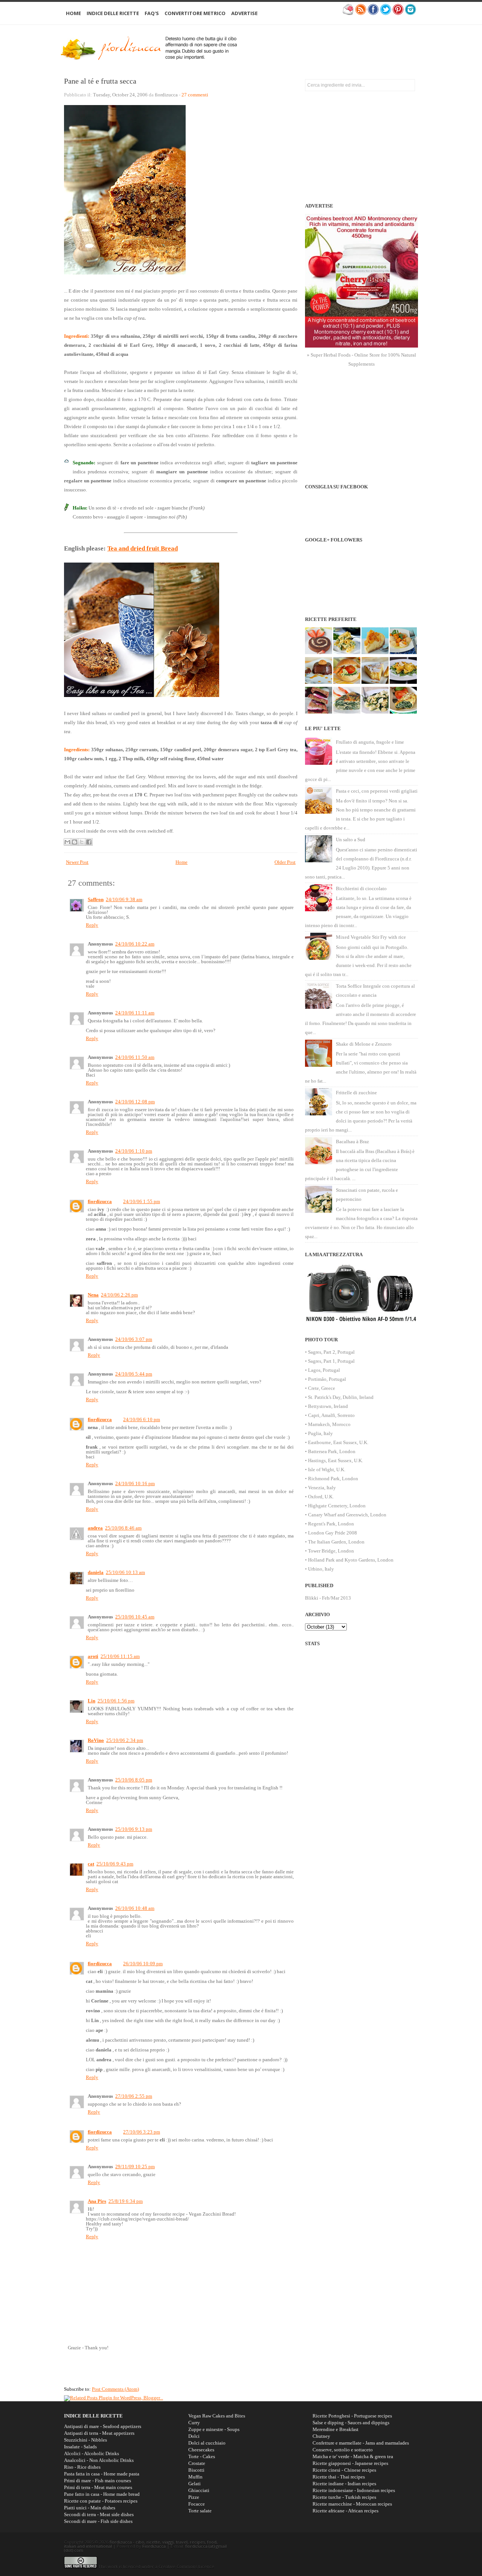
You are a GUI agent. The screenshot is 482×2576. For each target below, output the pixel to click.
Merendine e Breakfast (336, 2429)
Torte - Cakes (202, 2456)
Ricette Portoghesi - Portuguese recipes (352, 2416)
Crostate (197, 2463)
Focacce (197, 2504)
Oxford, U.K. (321, 1497)
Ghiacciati (199, 2490)
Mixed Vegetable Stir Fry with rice (371, 937)
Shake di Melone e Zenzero (364, 1044)
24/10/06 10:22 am (135, 944)
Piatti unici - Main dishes (90, 2508)
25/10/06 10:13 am (125, 1572)
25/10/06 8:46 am (123, 1528)
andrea (95, 1528)
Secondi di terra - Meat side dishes (99, 2514)
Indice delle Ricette (113, 13)
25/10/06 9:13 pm (134, 1829)
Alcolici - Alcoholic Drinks (92, 2453)
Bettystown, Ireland (328, 1406)
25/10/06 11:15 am (120, 1656)
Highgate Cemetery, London (337, 1506)
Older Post (285, 862)
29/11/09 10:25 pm (135, 2166)
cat (91, 1864)
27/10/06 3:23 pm (142, 2132)
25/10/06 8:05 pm (134, 1780)
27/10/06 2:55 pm (134, 2096)
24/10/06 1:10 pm (134, 1151)
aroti (93, 1656)
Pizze (194, 2497)
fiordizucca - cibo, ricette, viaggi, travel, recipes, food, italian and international (141, 2544)
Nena (93, 1295)
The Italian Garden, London (336, 1542)
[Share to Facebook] (89, 842)
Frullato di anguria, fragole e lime (370, 742)
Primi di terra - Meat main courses (98, 2487)
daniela (96, 1572)
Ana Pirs (97, 2201)
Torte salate (200, 2511)
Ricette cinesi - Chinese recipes (344, 2470)
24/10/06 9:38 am (124, 899)
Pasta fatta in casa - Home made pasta (102, 2474)
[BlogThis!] (75, 842)
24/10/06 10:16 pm (135, 1483)
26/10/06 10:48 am (135, 1908)
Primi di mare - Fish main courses (98, 2481)
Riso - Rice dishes (82, 2467)
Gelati (194, 2484)
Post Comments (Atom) (115, 2389)
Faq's (152, 13)
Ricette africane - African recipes (345, 2511)
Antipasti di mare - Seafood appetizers (103, 2426)
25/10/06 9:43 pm (115, 1864)
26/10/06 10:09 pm (143, 1964)
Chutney (321, 2436)
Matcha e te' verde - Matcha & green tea (353, 2456)
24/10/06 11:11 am (135, 1013)
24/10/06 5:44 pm (134, 1374)
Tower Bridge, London (331, 1551)
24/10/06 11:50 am (135, 1057)
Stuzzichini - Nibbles (85, 2440)
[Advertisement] (334, 47)
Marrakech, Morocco (329, 1424)
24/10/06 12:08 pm (135, 1102)
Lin (92, 1701)
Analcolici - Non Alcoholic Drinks (99, 2460)
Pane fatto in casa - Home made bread (102, 2494)
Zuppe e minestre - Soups (214, 2429)
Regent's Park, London (331, 1524)
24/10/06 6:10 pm (142, 1419)
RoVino (96, 1740)
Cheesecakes (201, 2450)
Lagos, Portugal (324, 1370)
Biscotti (196, 2470)
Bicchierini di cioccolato (361, 888)
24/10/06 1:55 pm (142, 1201)
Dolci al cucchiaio (207, 2443)
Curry (194, 2423)
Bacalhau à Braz (352, 1142)
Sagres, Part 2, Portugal (331, 1352)
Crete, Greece (322, 1388)
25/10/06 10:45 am (135, 1617)
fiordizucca (100, 1201)
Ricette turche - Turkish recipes (344, 2497)
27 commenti (195, 95)
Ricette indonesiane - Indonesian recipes (354, 2490)
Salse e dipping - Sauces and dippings (351, 2423)
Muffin (195, 2477)
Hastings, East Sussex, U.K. (336, 1460)
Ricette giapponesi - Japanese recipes (350, 2463)
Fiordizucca (154, 2546)
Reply (92, 925)
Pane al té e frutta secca (100, 81)
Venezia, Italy (322, 1488)
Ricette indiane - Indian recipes (344, 2484)
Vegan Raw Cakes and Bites (217, 2416)
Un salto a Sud (351, 840)
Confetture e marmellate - (361, 2443)
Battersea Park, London (332, 1451)
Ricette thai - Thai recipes (339, 2477)
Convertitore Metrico (195, 13)
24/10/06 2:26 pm (119, 1295)
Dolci (194, 2436)
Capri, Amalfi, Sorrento (331, 1415)
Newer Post (77, 862)
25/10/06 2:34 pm (125, 1740)
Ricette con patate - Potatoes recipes (101, 2501)
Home (73, 13)
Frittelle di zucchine (356, 1093)
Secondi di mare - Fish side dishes (98, 2521)
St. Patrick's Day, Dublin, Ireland (341, 1397)
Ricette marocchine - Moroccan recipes (352, 2504)
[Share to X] (82, 842)
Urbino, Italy (321, 1569)
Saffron (96, 899)
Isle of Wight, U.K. (327, 1469)
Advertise (244, 13)
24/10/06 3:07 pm (134, 1339)
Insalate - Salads (80, 2447)
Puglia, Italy (320, 1433)
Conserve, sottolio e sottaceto (343, 2450)
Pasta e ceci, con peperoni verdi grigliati (377, 791)
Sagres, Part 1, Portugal (331, 1361)
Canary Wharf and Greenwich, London (347, 1515)
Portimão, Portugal (327, 1379)
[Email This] (67, 842)
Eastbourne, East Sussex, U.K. (338, 1442)
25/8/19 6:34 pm (126, 2201)
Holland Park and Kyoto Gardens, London (351, 1560)
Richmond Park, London (333, 1479)
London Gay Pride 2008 (333, 1533)
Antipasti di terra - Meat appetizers (99, 2433)
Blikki (312, 1598)
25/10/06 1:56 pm (116, 1701)
